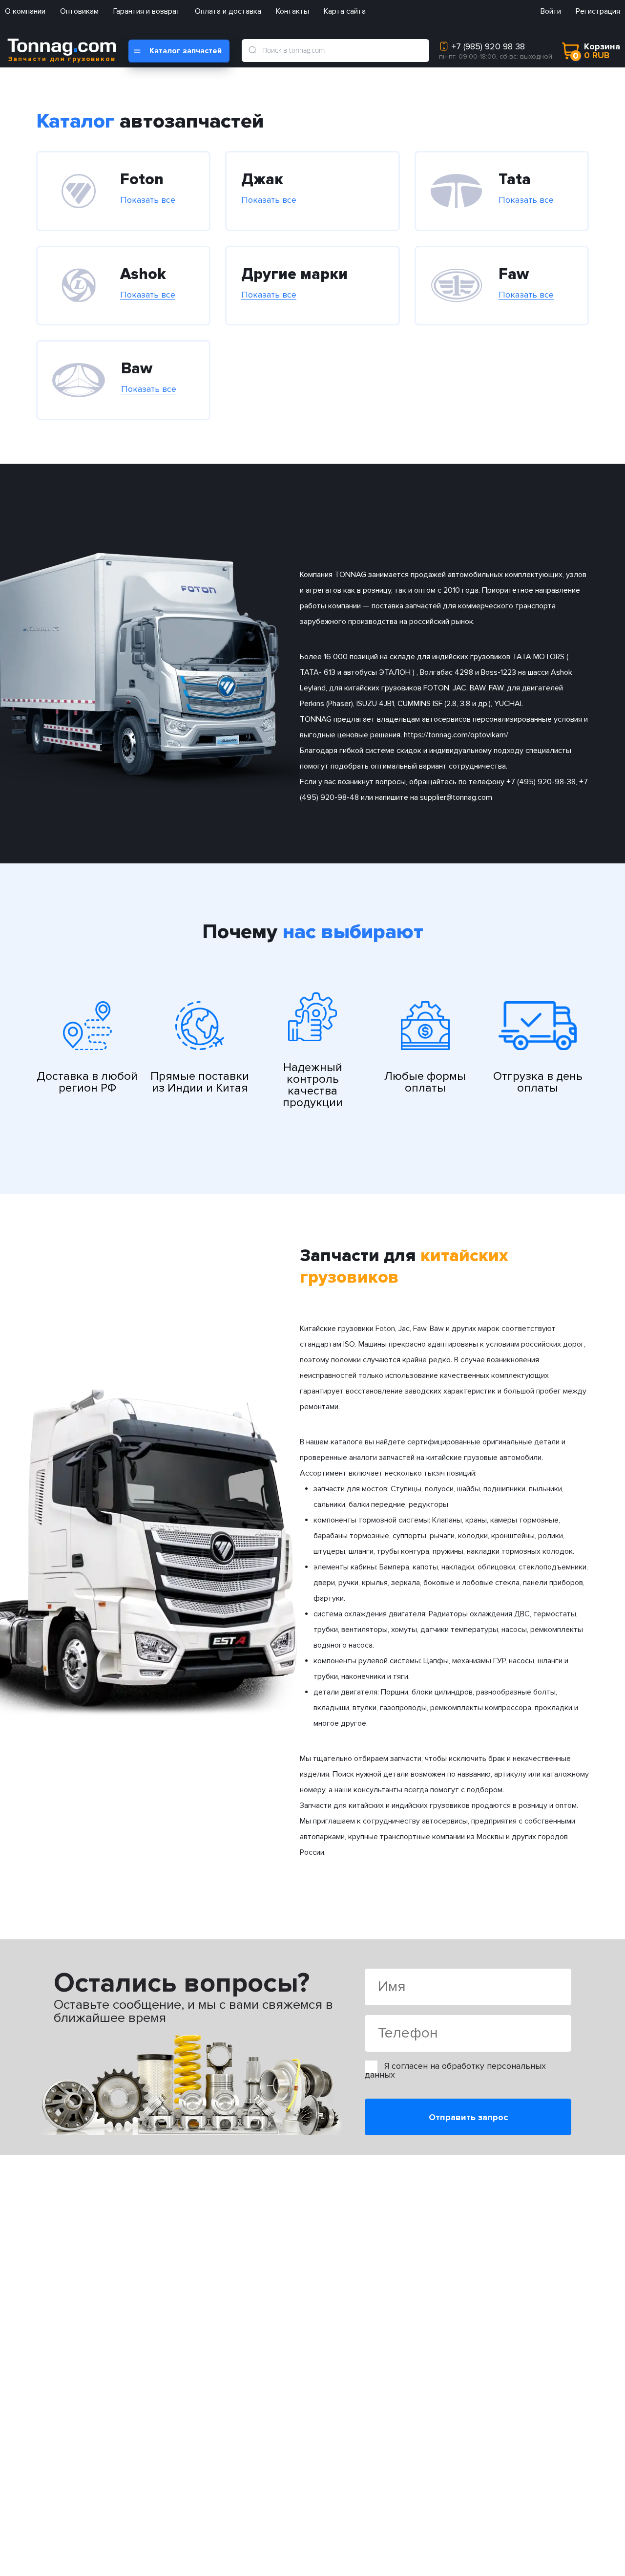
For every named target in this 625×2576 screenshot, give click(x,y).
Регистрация (598, 11)
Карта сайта (345, 11)
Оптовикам (79, 11)
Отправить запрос (468, 2117)
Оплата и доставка (228, 11)
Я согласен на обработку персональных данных (455, 2070)
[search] (252, 50)
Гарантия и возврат (147, 11)
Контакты (292, 11)
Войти (551, 11)
